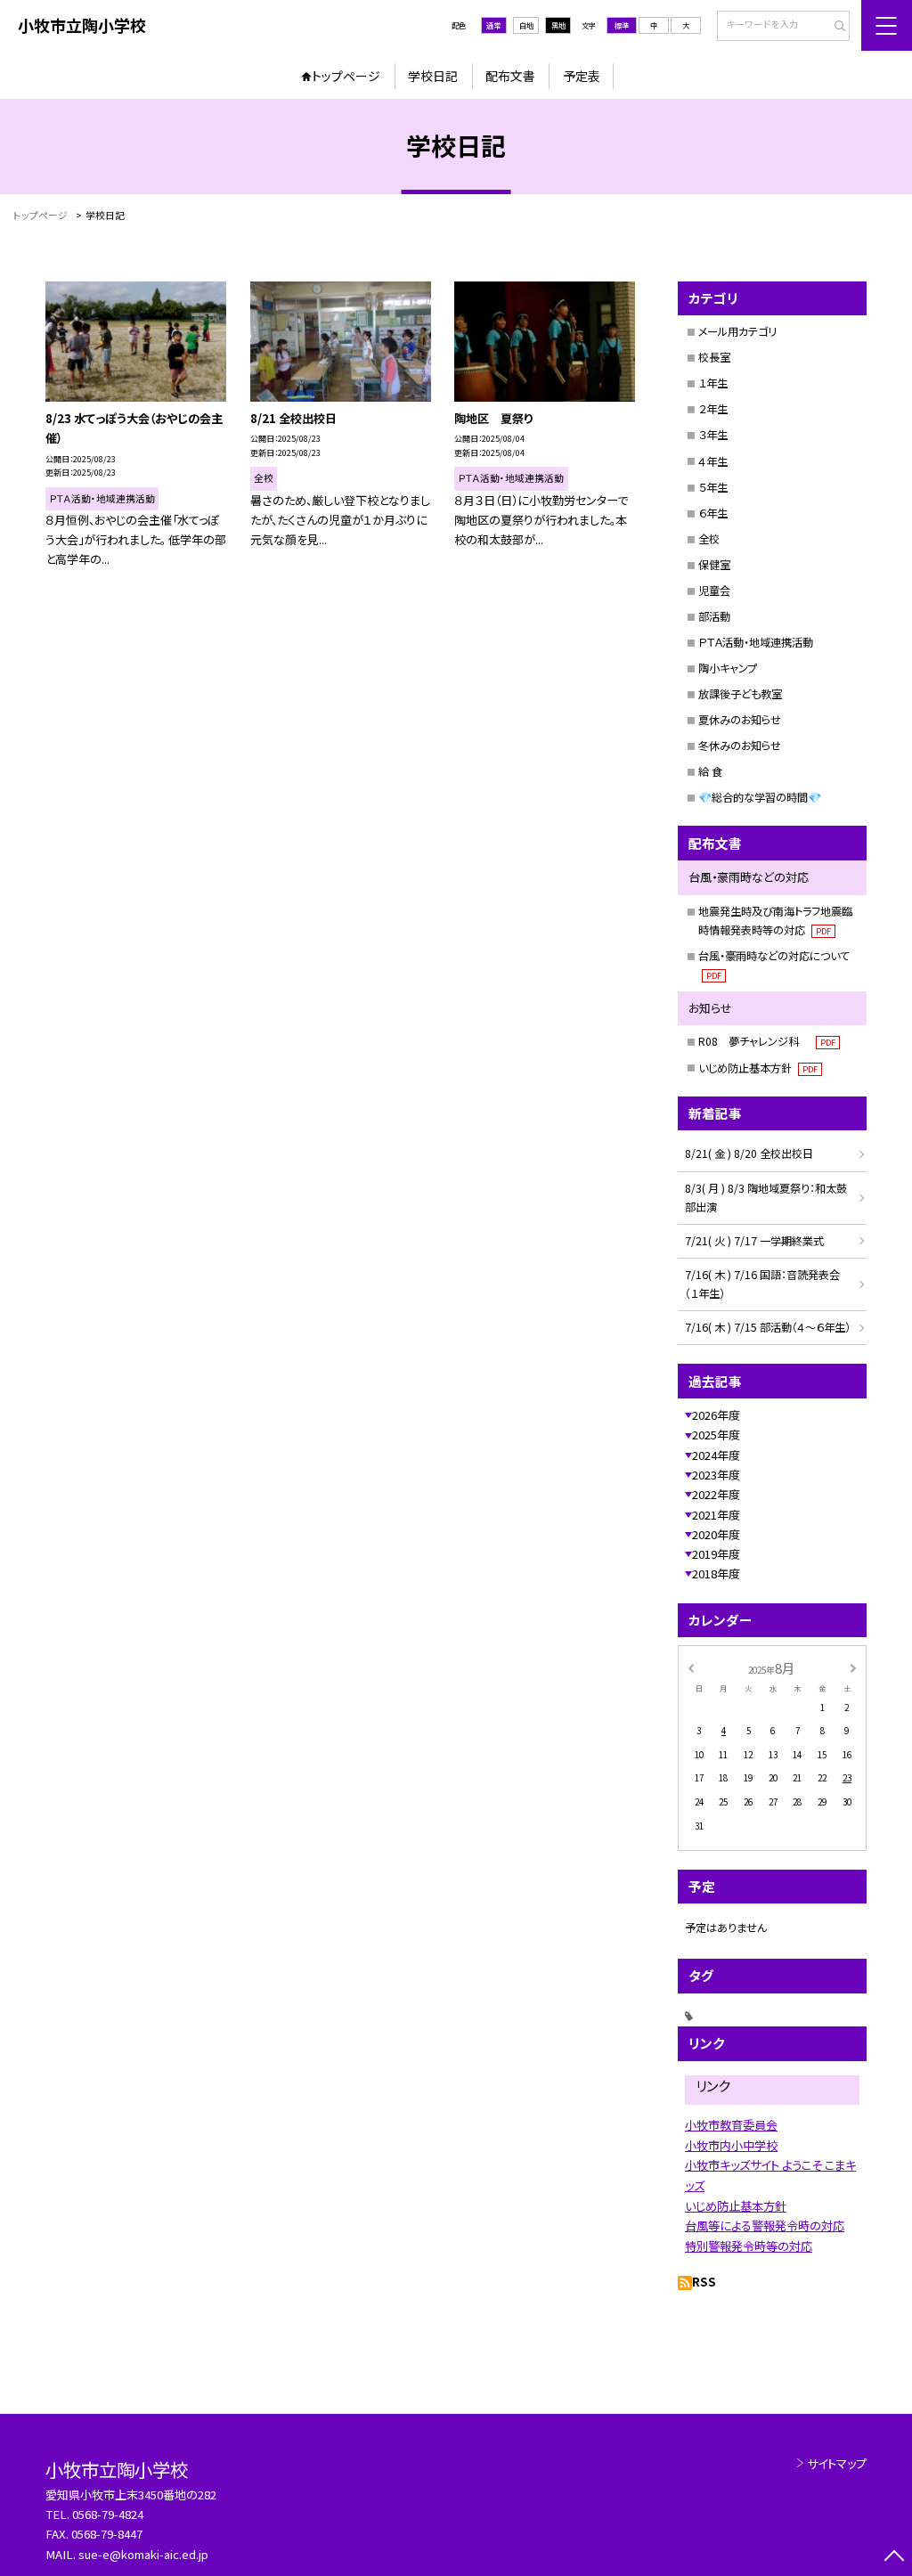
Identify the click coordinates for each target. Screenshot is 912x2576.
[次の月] (853, 1667)
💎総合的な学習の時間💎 (760, 797)
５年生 (713, 487)
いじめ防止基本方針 (758, 1068)
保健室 (714, 565)
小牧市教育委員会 (731, 2125)
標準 (622, 25)
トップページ (346, 76)
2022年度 (716, 1494)
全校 (709, 539)
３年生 (713, 435)
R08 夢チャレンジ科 (767, 1041)
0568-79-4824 (108, 2514)
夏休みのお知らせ (740, 720)
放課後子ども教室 (740, 694)
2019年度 (716, 1554)
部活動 (714, 616)
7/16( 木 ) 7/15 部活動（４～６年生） (768, 1327)
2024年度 (716, 1455)
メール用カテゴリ (737, 331)
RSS (704, 2282)
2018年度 (716, 1573)
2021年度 (716, 1515)
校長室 (714, 357)
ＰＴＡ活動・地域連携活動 (756, 642)
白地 (526, 25)
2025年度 (716, 1435)
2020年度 (716, 1534)
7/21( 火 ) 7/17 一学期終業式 (754, 1241)
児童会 (714, 591)
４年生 (713, 461)
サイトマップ (837, 2463)
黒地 (558, 25)
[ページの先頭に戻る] (894, 2558)
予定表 (582, 76)
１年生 (713, 383)
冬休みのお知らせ (740, 746)
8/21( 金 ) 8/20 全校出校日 (749, 1153)
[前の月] (690, 1667)
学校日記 (433, 76)
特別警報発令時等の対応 (749, 2246)
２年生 (713, 409)
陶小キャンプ (728, 668)
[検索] (834, 27)
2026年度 (716, 1415)
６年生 (713, 513)
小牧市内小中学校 (731, 2145)
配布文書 (510, 76)
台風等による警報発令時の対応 (765, 2225)
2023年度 (716, 1475)
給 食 (710, 771)
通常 (493, 25)
